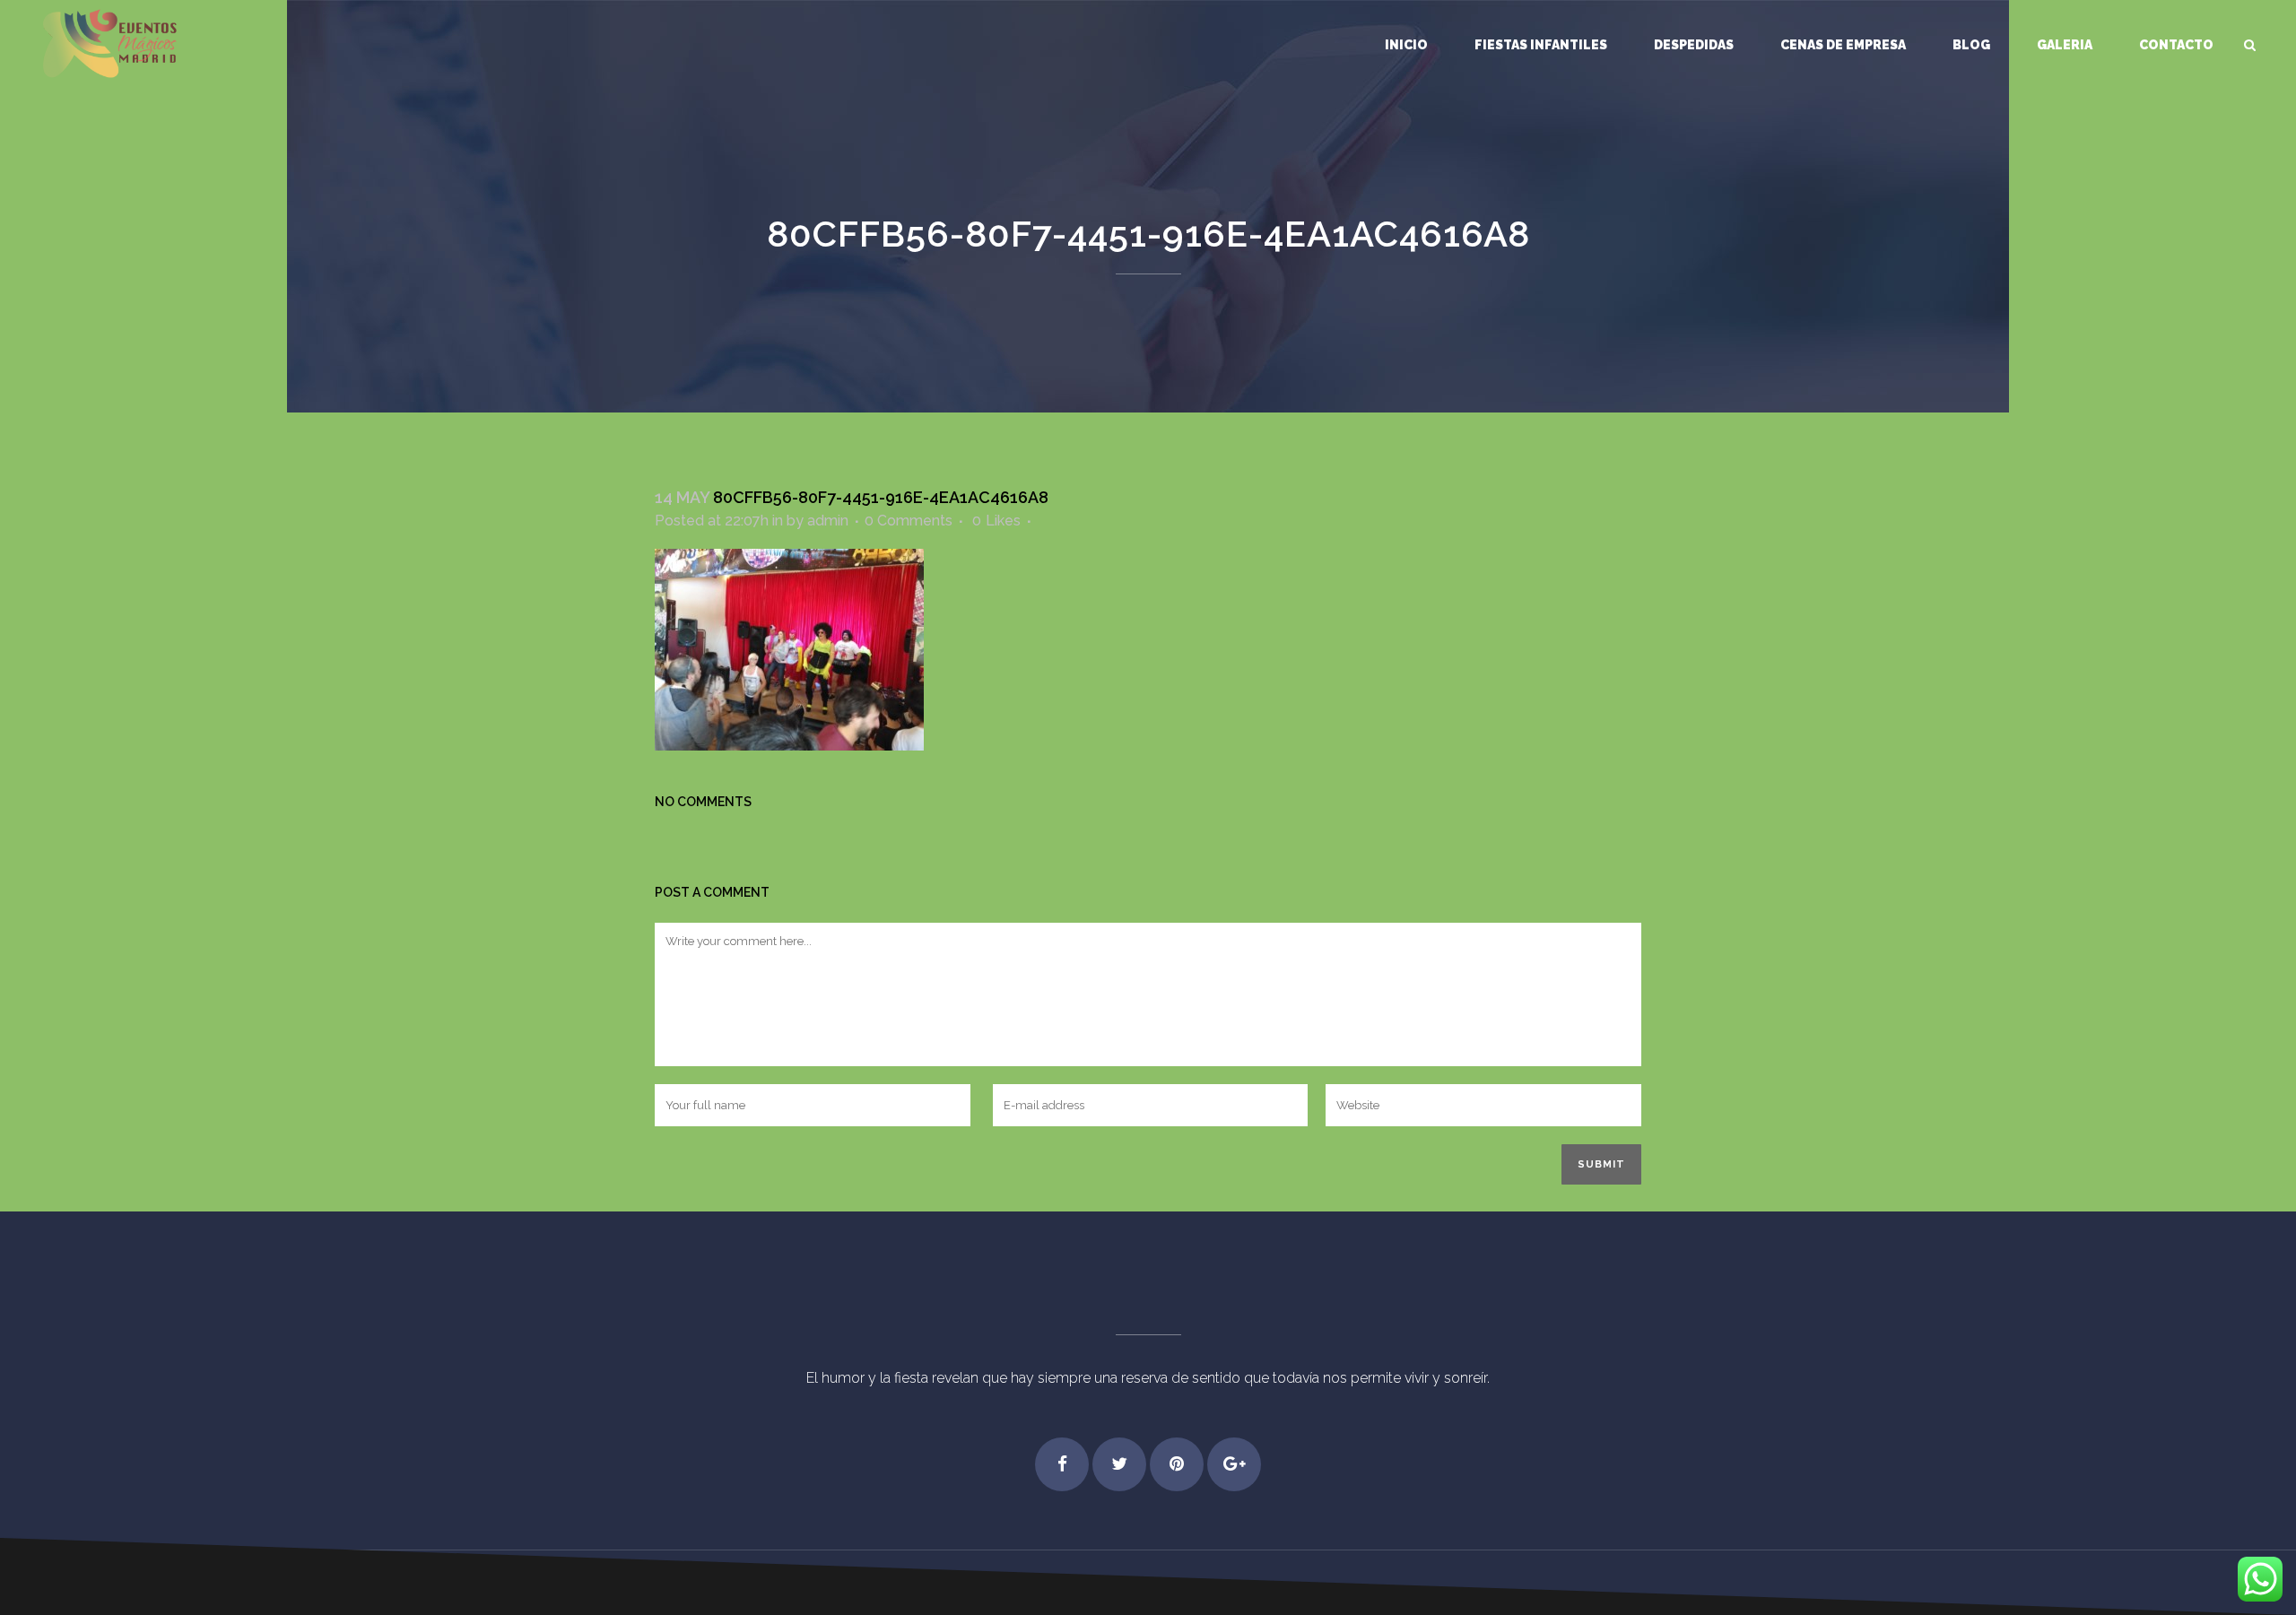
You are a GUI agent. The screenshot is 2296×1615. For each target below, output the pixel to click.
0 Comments (909, 521)
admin (828, 521)
